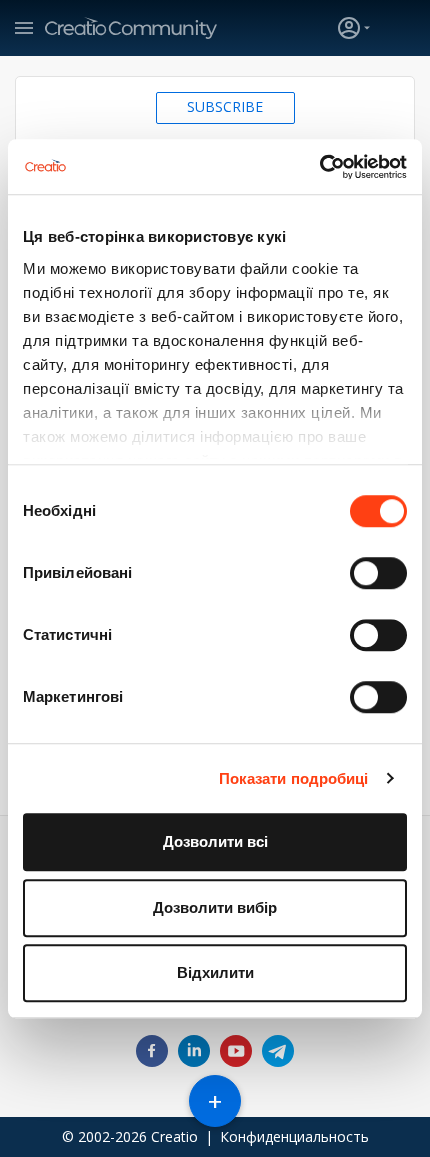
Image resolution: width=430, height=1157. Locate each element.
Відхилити (215, 972)
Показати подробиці (294, 778)
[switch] (378, 573)
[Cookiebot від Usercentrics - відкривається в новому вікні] (319, 167)
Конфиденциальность (294, 1136)
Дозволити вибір (215, 907)
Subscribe (225, 106)
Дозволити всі (215, 841)
